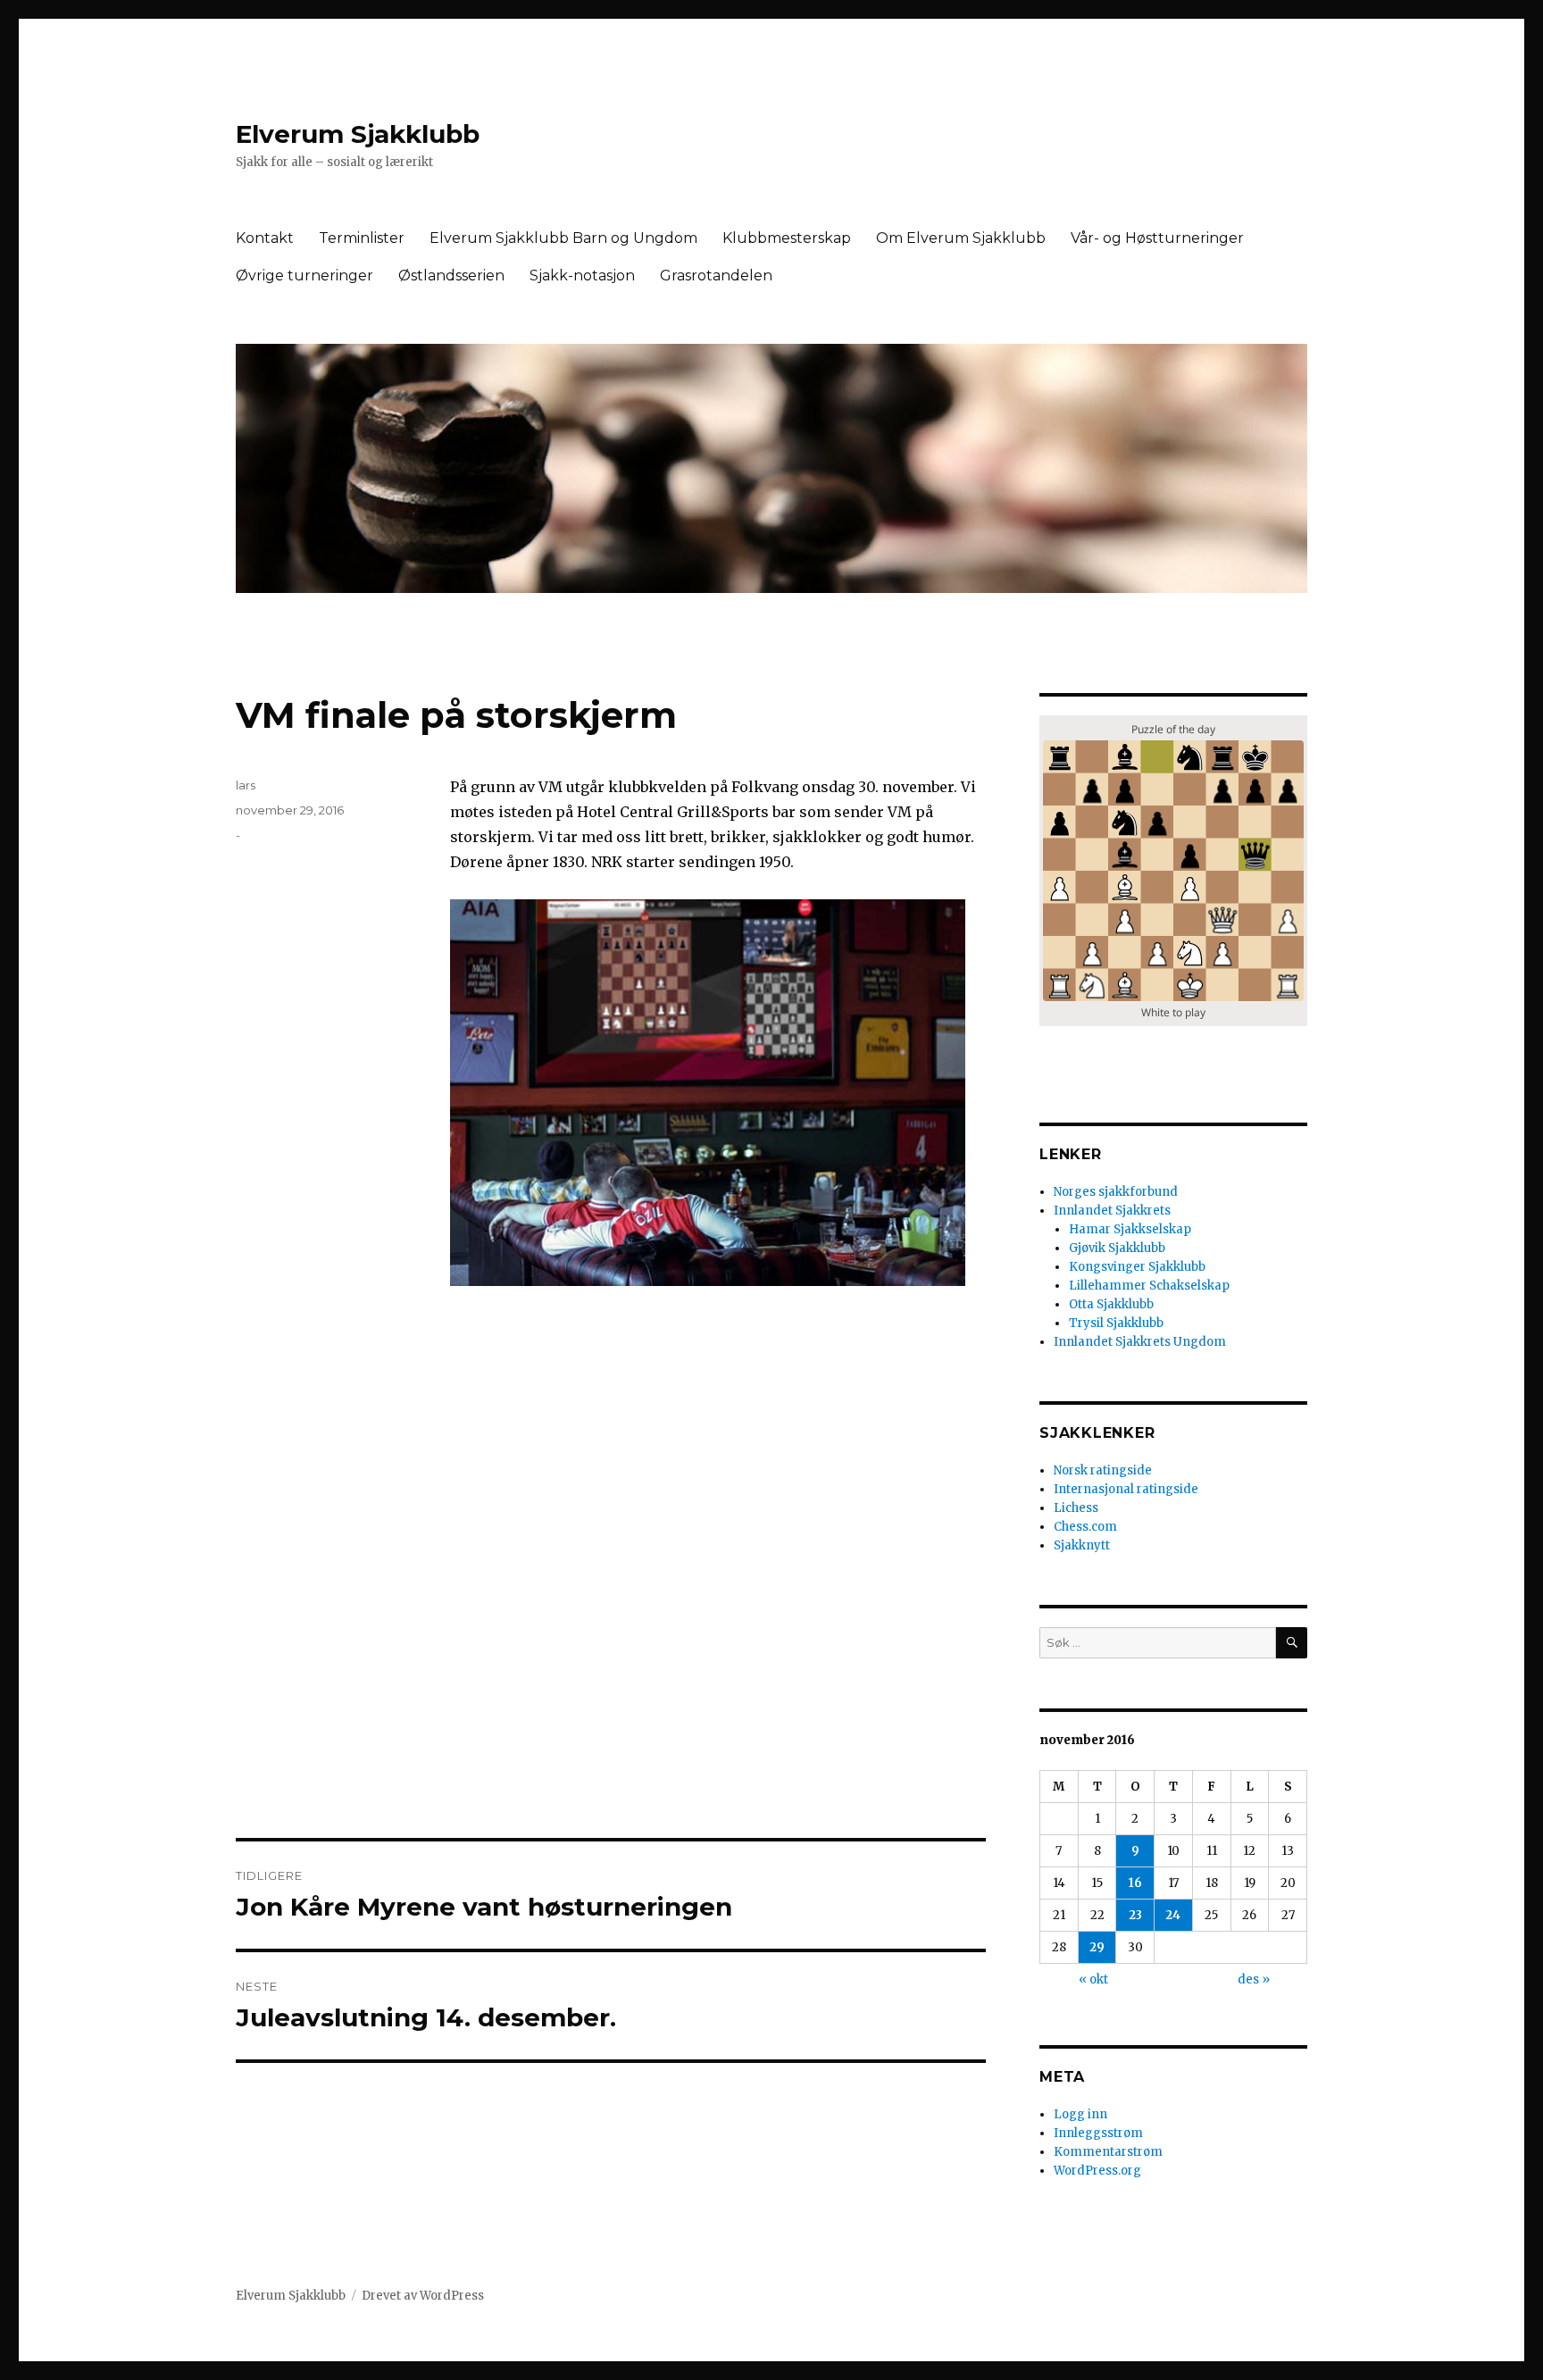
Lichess (1076, 1508)
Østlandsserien (451, 276)
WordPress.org (1097, 2171)
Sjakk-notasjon (582, 276)
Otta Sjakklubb (1111, 1304)
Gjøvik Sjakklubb (1117, 1248)
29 (1097, 1947)
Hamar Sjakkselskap (1130, 1229)
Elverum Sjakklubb (358, 134)
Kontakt (265, 238)
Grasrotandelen (716, 276)
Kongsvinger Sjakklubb (1137, 1267)
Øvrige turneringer (304, 276)
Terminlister (362, 238)
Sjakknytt (1082, 1545)
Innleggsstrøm (1098, 2133)
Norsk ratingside (1103, 1470)
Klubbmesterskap (787, 238)
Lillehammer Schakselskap (1149, 1286)
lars (246, 785)
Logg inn (1080, 2114)
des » (1254, 1979)
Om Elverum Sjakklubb (961, 238)
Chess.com (1085, 1527)
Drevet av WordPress (423, 2296)
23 (1135, 1915)
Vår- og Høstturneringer (1157, 238)
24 (1173, 1915)
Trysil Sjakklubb (1116, 1323)
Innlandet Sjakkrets (1112, 1211)
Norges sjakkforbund (1116, 1192)
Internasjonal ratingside (1126, 1489)
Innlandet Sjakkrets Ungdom (1140, 1342)
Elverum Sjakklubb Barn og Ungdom (563, 238)
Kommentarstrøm (1108, 2152)
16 (1135, 1883)
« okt (1093, 1979)
